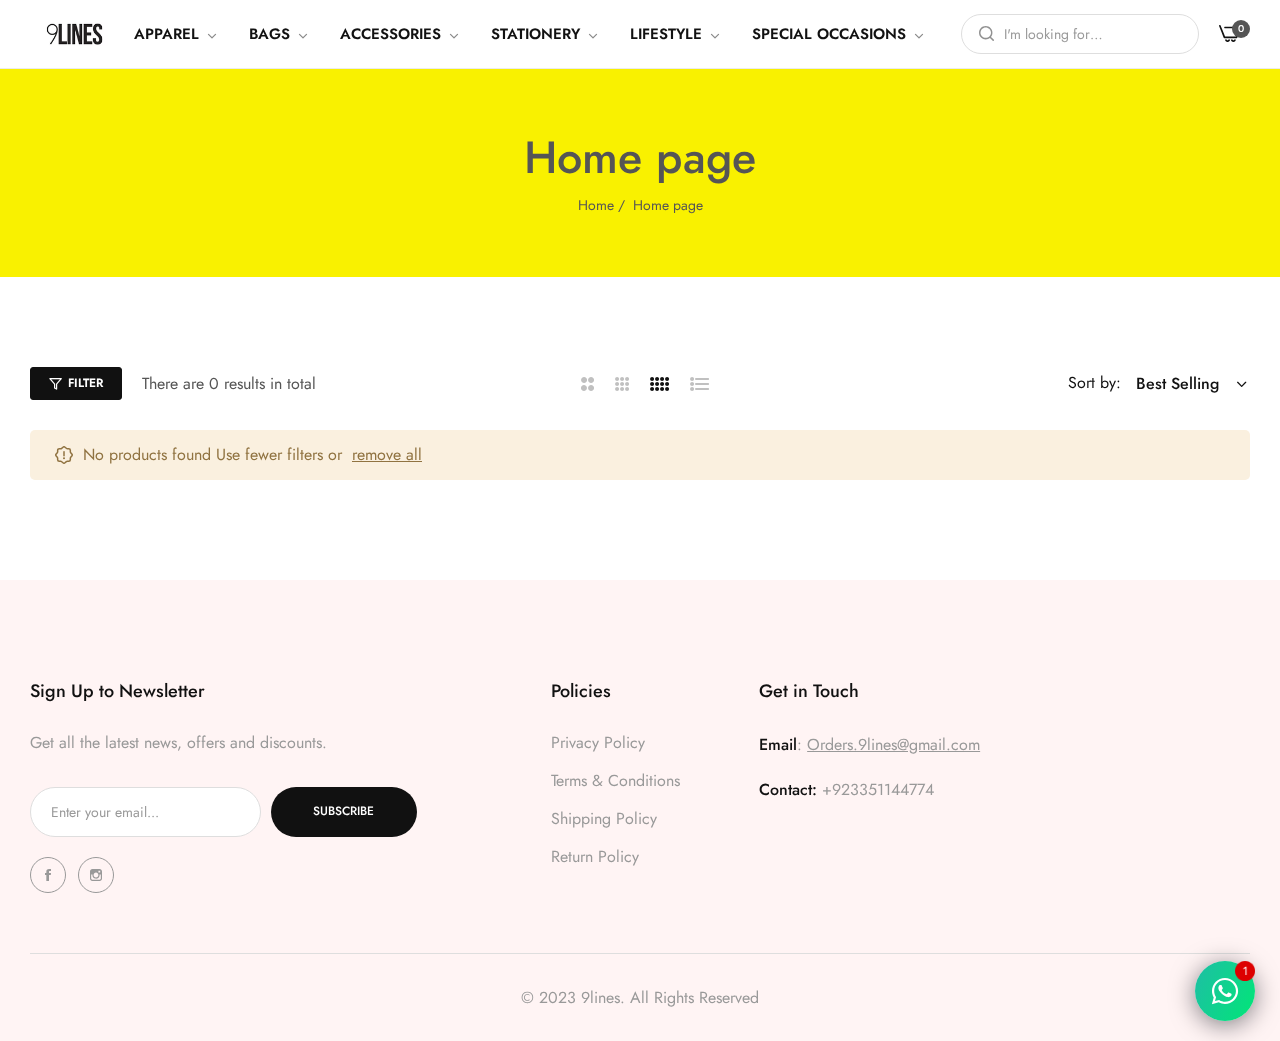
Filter (85, 383)
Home (596, 205)
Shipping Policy (604, 818)
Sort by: (1094, 382)
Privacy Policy (598, 742)
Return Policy (595, 856)
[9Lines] (74, 34)
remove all (387, 454)
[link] (176, 34)
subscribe (343, 811)
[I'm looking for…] (981, 34)
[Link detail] (51, 875)
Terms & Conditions (615, 780)
